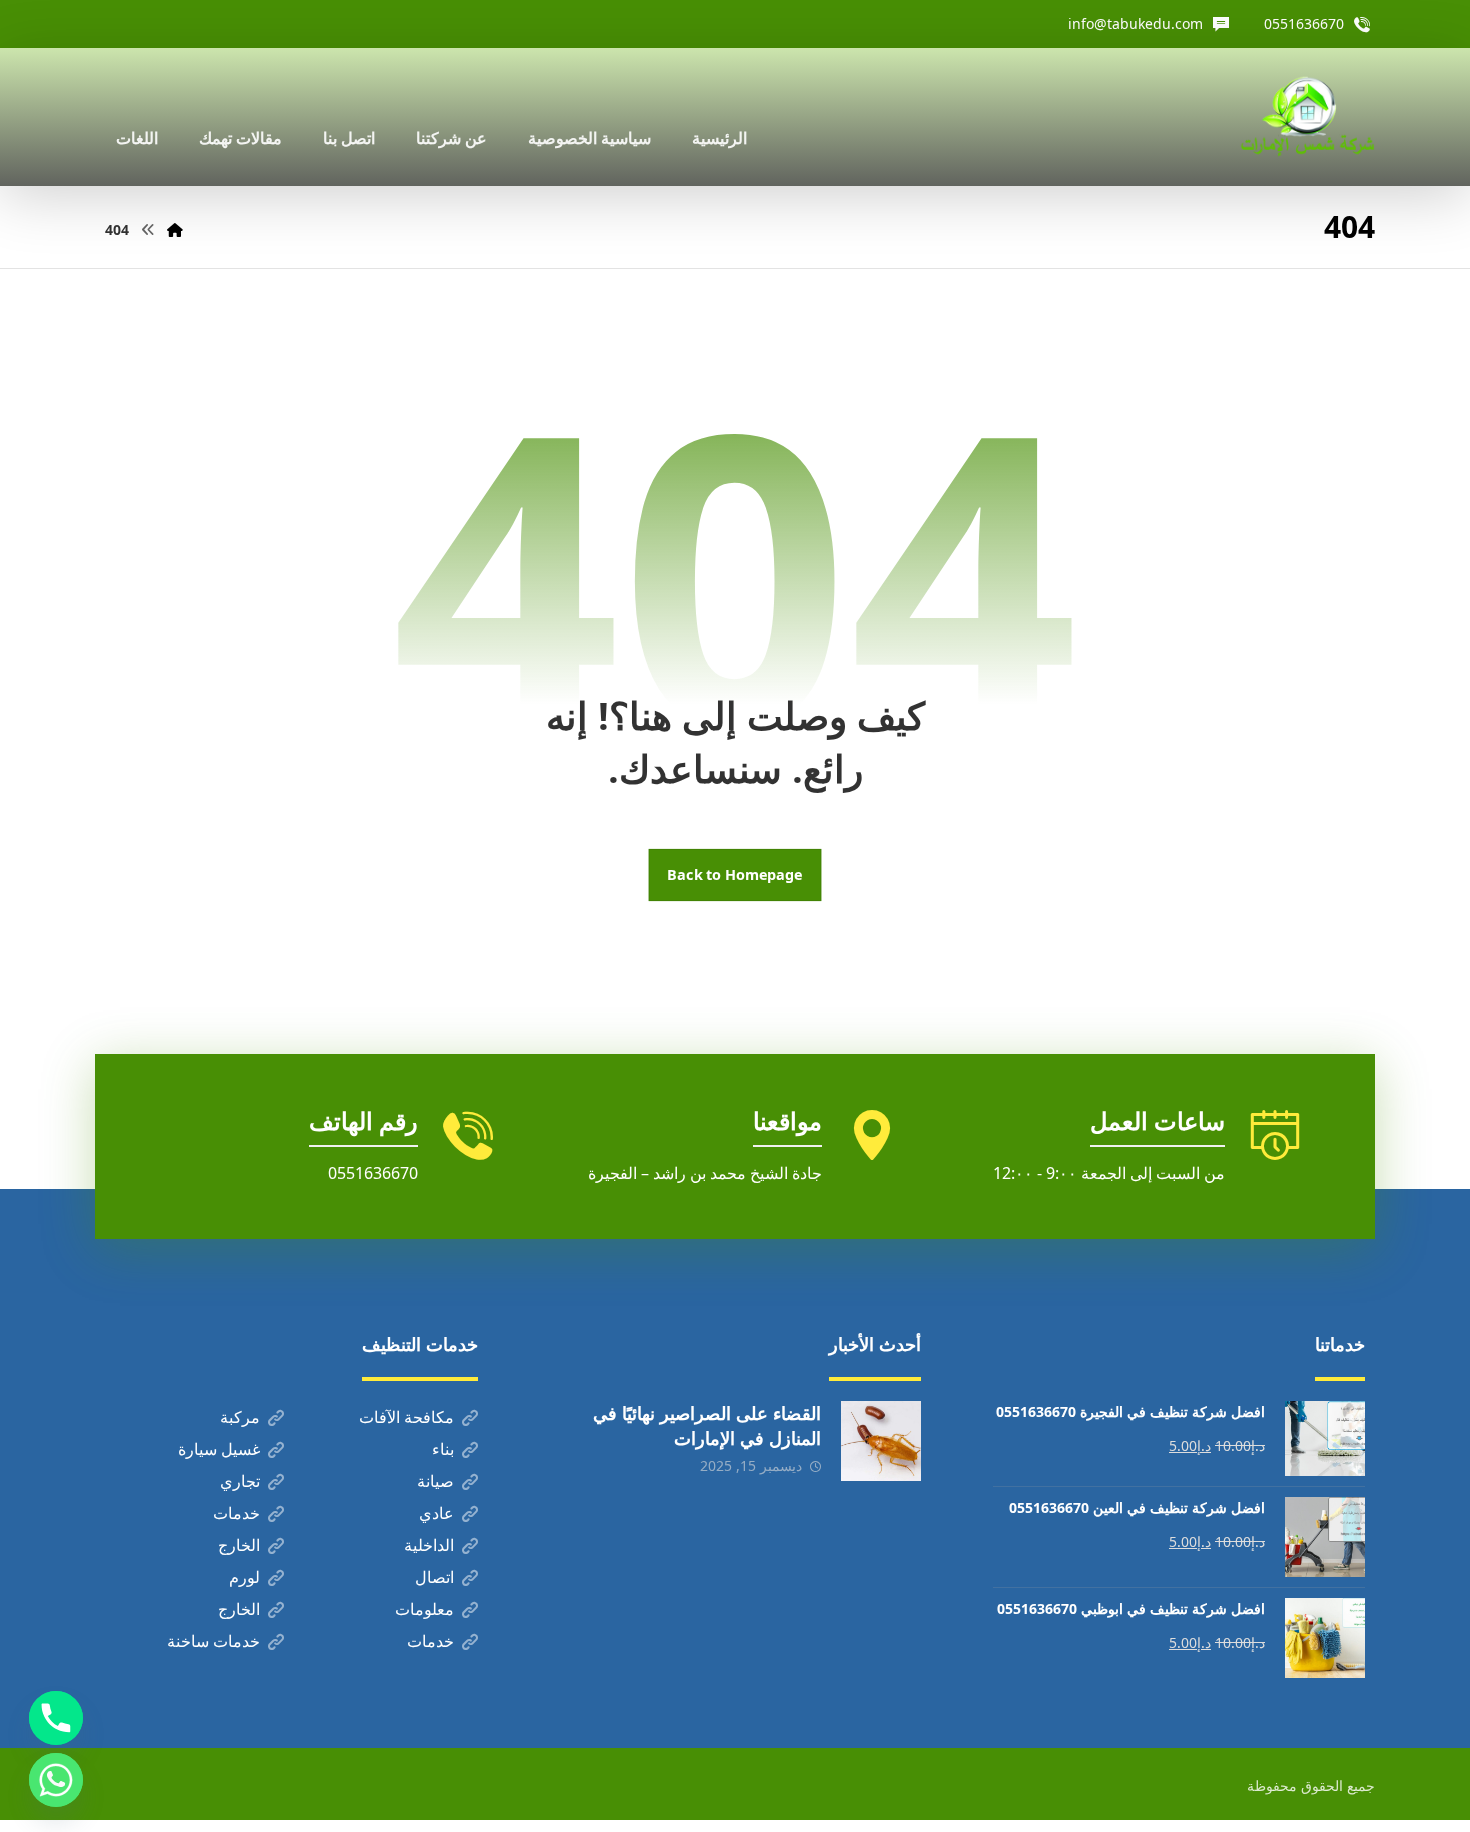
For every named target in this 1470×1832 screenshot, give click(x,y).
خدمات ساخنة (213, 1641)
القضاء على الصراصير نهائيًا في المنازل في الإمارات (707, 1425)
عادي (436, 1513)
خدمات (236, 1513)
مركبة (240, 1417)
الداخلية (429, 1545)
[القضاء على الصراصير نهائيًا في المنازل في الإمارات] (881, 1441)
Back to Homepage (735, 875)
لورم (244, 1577)
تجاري (240, 1481)
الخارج (239, 1545)
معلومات (424, 1609)
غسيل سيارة (219, 1449)
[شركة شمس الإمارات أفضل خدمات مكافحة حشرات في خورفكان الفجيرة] (1307, 117)
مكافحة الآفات (406, 1417)
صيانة (435, 1481)
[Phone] (56, 1718)
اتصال (434, 1577)
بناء (443, 1449)
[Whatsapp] (56, 1780)
